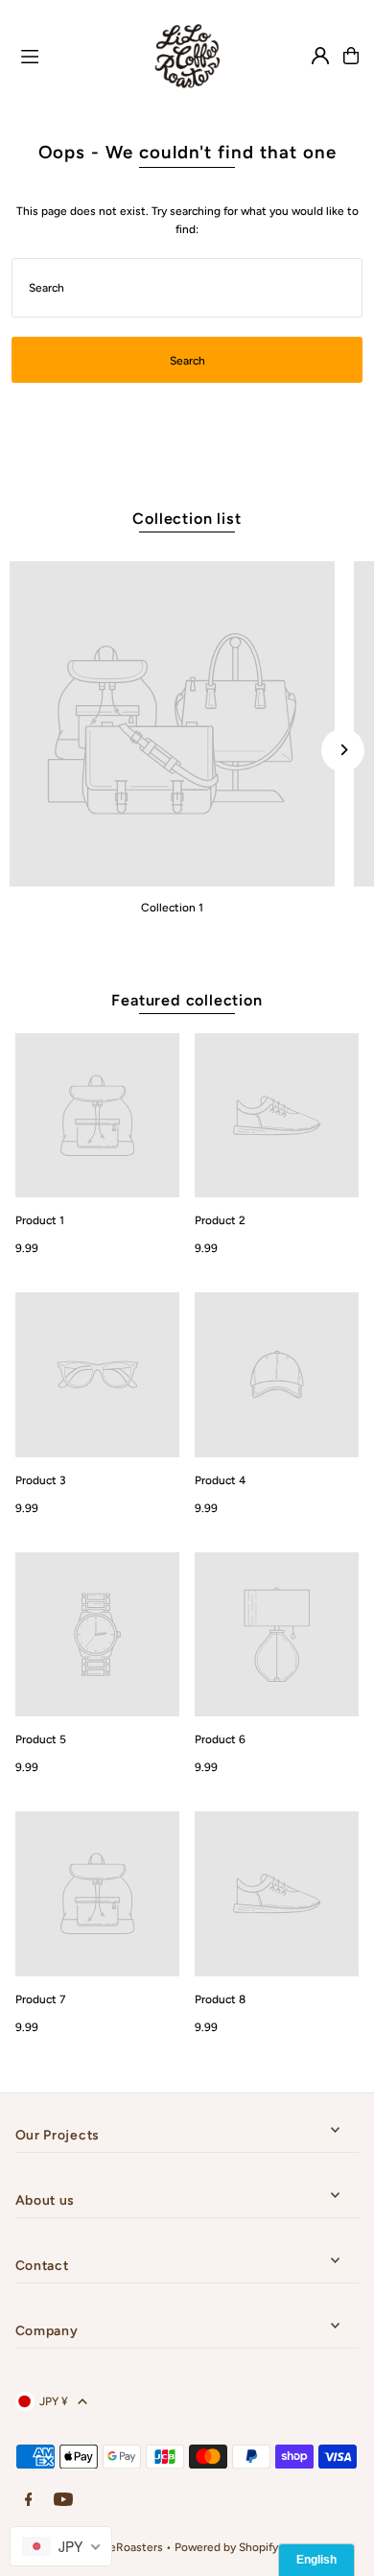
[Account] (320, 56)
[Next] (343, 750)
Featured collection (187, 1000)
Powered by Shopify (226, 2547)
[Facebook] (29, 2501)
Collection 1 (172, 908)
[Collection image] (172, 724)
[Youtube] (63, 2501)
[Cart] (351, 56)
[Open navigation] (71, 55)
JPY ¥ (54, 2401)
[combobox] (61, 2546)
